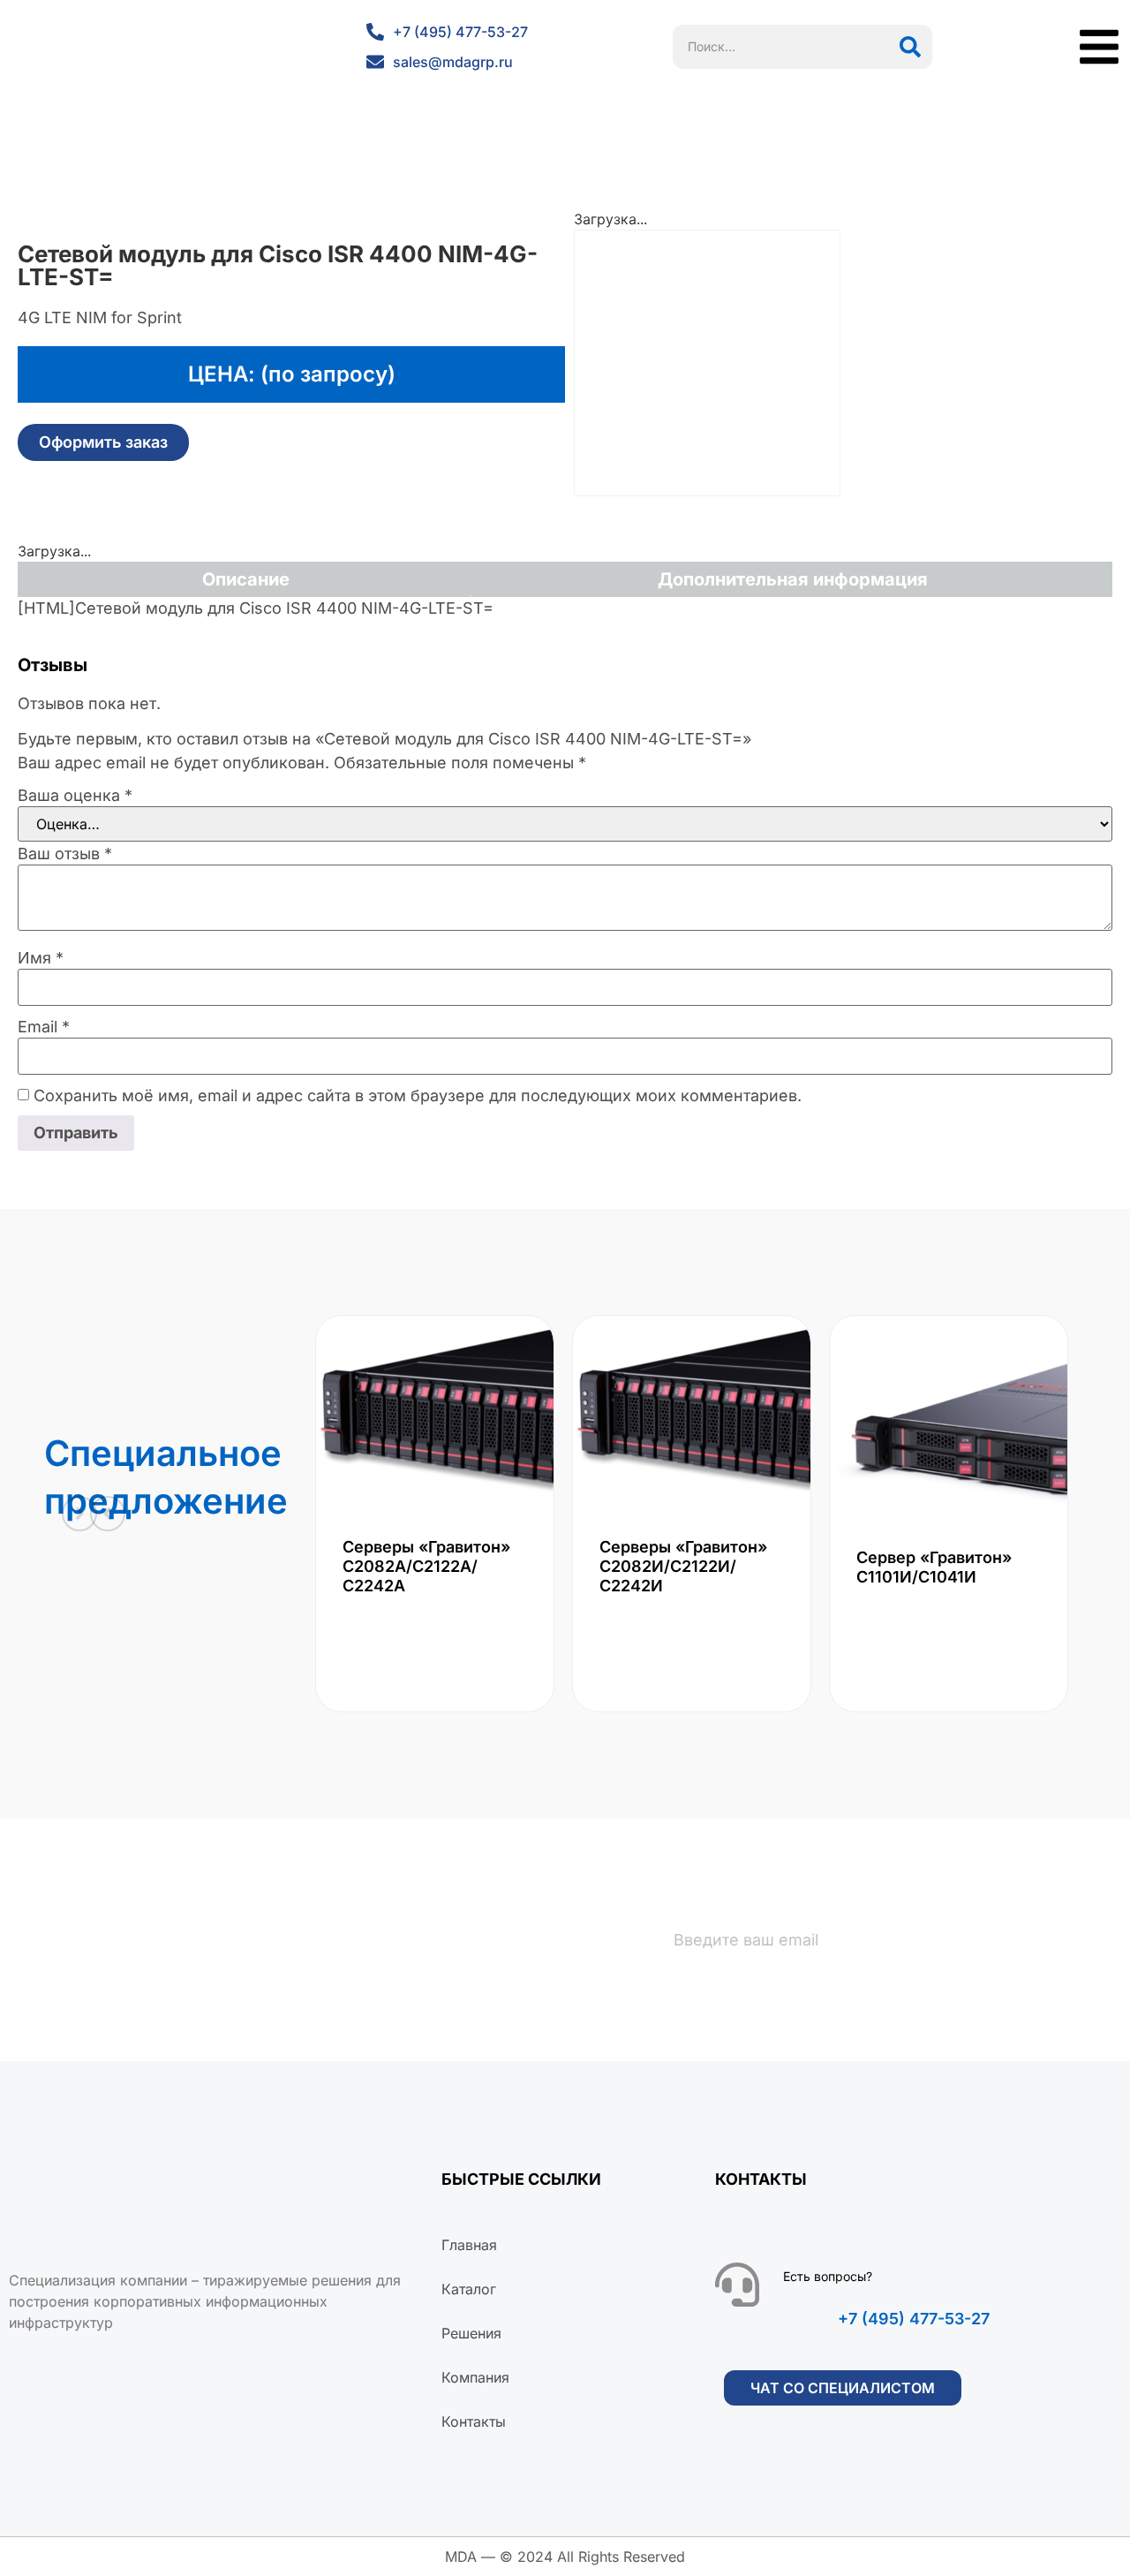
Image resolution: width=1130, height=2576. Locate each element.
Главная (469, 2245)
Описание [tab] (246, 579)
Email (44, 1027)
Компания (475, 2377)
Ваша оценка (75, 796)
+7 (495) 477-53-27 (914, 2319)
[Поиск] (910, 47)
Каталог (469, 2289)
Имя (41, 958)
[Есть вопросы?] (737, 2285)
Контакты (474, 2421)
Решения (471, 2333)
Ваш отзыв (65, 854)
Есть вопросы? (828, 2276)
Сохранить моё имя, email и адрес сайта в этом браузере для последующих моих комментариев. (418, 1096)
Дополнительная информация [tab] (793, 579)
